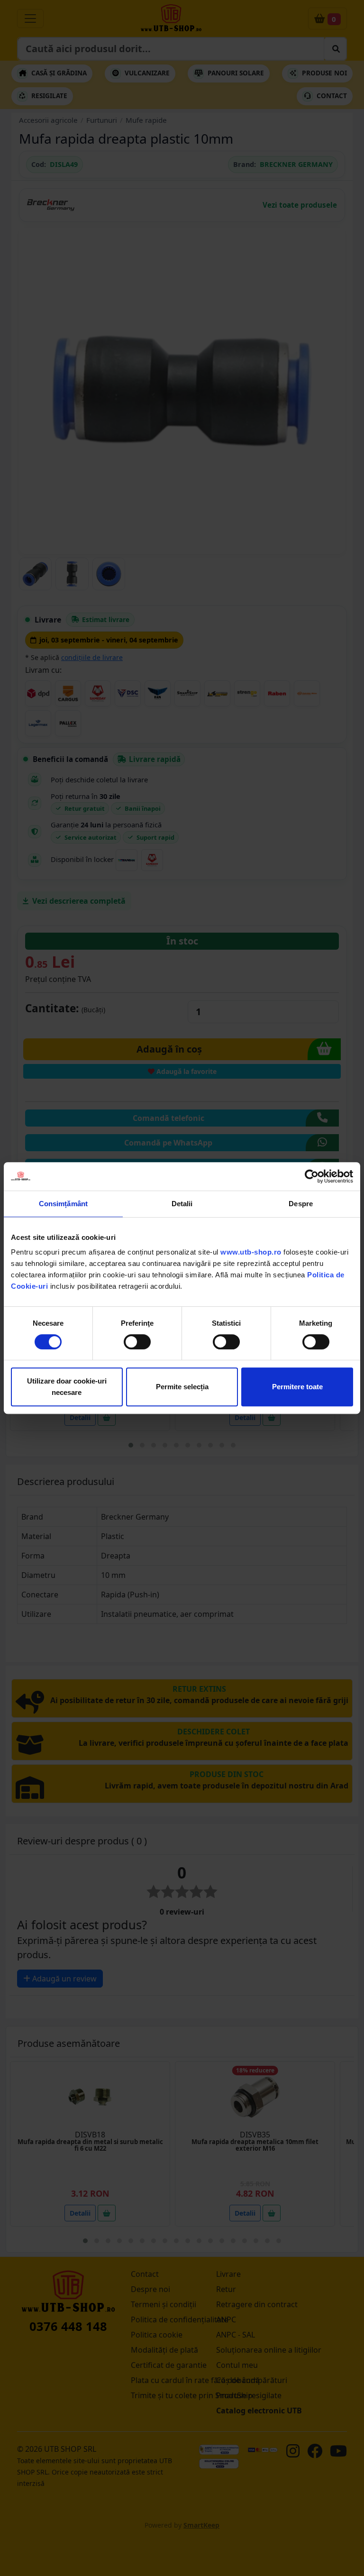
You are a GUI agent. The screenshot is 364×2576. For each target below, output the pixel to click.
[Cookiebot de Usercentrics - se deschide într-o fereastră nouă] (312, 1176)
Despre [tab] (301, 1204)
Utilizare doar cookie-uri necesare (67, 1387)
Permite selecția (182, 1387)
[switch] (137, 1342)
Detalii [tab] (182, 1204)
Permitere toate (297, 1387)
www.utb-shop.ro (251, 1252)
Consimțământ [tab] (63, 1204)
